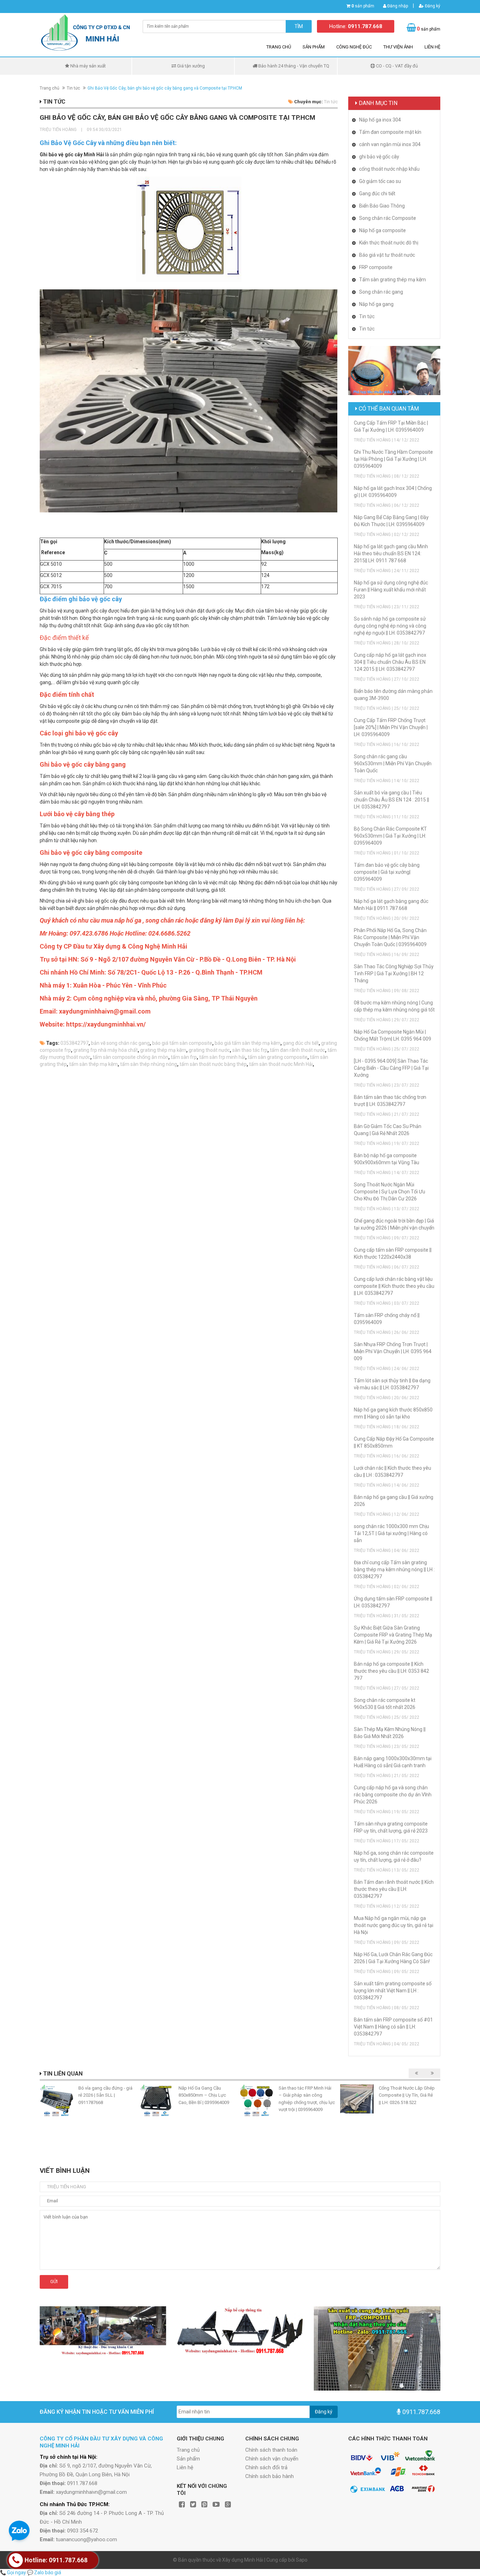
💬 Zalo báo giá (44, 2572)
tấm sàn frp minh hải (222, 1057)
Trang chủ (279, 47)
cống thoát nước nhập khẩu (389, 169)
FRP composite (376, 267)
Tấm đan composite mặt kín (390, 132)
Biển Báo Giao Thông (382, 206)
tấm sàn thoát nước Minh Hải (281, 1064)
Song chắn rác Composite (388, 218)
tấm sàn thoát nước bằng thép (213, 1064)
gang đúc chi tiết (301, 1043)
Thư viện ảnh (398, 47)
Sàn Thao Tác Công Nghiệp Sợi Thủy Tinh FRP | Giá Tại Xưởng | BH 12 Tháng (394, 974)
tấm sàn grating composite (278, 1057)
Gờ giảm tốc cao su (380, 181)
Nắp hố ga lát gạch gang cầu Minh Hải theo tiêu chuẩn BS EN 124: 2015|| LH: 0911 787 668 (391, 553)
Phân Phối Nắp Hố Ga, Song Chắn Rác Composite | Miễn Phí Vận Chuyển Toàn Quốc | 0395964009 (390, 937)
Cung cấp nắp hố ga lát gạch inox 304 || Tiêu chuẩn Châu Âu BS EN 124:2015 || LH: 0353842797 (390, 662)
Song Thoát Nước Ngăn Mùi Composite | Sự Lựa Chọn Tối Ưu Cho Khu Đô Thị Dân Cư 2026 (390, 1192)
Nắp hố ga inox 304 (380, 120)
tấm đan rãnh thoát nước (297, 1050)
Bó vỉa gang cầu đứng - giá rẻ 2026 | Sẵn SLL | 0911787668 (105, 2095)
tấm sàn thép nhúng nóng (149, 1064)
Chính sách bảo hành (270, 2476)
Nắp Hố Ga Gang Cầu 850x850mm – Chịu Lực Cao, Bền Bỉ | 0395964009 (204, 2095)
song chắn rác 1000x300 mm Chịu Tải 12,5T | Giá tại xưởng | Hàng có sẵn (391, 1533)
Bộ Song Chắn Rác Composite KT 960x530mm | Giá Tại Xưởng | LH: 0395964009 (390, 836)
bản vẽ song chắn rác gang (120, 1043)
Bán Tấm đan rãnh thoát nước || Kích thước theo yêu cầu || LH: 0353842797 (394, 1889)
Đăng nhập (397, 6)
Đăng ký (432, 6)
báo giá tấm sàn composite (182, 1043)
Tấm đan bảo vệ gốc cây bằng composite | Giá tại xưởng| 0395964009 (387, 872)
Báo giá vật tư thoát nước (387, 255)
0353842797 (74, 1043)
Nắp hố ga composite (382, 230)
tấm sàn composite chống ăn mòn (131, 1057)
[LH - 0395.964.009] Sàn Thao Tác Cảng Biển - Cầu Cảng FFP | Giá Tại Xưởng (391, 1068)
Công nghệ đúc (354, 47)
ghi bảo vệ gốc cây (379, 157)
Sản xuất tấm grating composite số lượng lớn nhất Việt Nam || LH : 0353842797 (393, 1991)
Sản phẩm (314, 47)
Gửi (54, 2282)
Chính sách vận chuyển (272, 2459)
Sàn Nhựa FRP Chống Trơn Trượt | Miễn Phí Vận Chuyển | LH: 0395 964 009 (393, 1351)
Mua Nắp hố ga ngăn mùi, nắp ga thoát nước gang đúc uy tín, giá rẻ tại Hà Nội (394, 1925)
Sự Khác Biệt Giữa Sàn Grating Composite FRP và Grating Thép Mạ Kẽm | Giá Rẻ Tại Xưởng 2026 (393, 1635)
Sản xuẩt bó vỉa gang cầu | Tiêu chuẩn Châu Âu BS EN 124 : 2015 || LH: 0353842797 (391, 800)
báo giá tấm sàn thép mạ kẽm (248, 1043)
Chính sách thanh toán (271, 2450)
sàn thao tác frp (250, 1050)
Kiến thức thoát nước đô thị (389, 243)
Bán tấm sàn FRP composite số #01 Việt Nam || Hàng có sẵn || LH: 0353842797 (393, 2027)
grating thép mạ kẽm (163, 1050)
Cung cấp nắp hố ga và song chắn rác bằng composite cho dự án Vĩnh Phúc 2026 (393, 1795)
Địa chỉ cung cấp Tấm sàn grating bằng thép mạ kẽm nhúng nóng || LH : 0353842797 (394, 1569)
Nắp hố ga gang (376, 304)
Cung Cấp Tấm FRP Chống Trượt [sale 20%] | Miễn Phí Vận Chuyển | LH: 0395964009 (391, 727)
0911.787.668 (421, 2412)
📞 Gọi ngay (13, 2572)
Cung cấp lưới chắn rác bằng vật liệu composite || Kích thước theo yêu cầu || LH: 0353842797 (394, 1286)
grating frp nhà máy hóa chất (106, 1050)
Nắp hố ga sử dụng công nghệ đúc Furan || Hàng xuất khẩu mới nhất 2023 (391, 590)
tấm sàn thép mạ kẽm (93, 1064)
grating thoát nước (209, 1050)
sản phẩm (363, 6)
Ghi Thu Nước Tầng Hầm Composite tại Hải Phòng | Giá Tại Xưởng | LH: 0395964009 (393, 459)
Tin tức (73, 88)
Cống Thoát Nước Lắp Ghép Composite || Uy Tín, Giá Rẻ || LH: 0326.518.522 (407, 2095)
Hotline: (356, 26)
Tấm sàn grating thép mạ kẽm (393, 280)
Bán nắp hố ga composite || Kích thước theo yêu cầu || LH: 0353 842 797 (391, 1671)
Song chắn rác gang (381, 292)
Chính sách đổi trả (266, 2467)
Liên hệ (432, 47)
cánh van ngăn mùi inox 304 (390, 144)
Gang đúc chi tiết (377, 194)
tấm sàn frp (184, 1057)
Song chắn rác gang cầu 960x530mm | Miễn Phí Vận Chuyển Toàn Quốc (393, 763)
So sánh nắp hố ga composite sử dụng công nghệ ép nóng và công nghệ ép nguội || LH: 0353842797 (390, 626)
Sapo (302, 2560)
